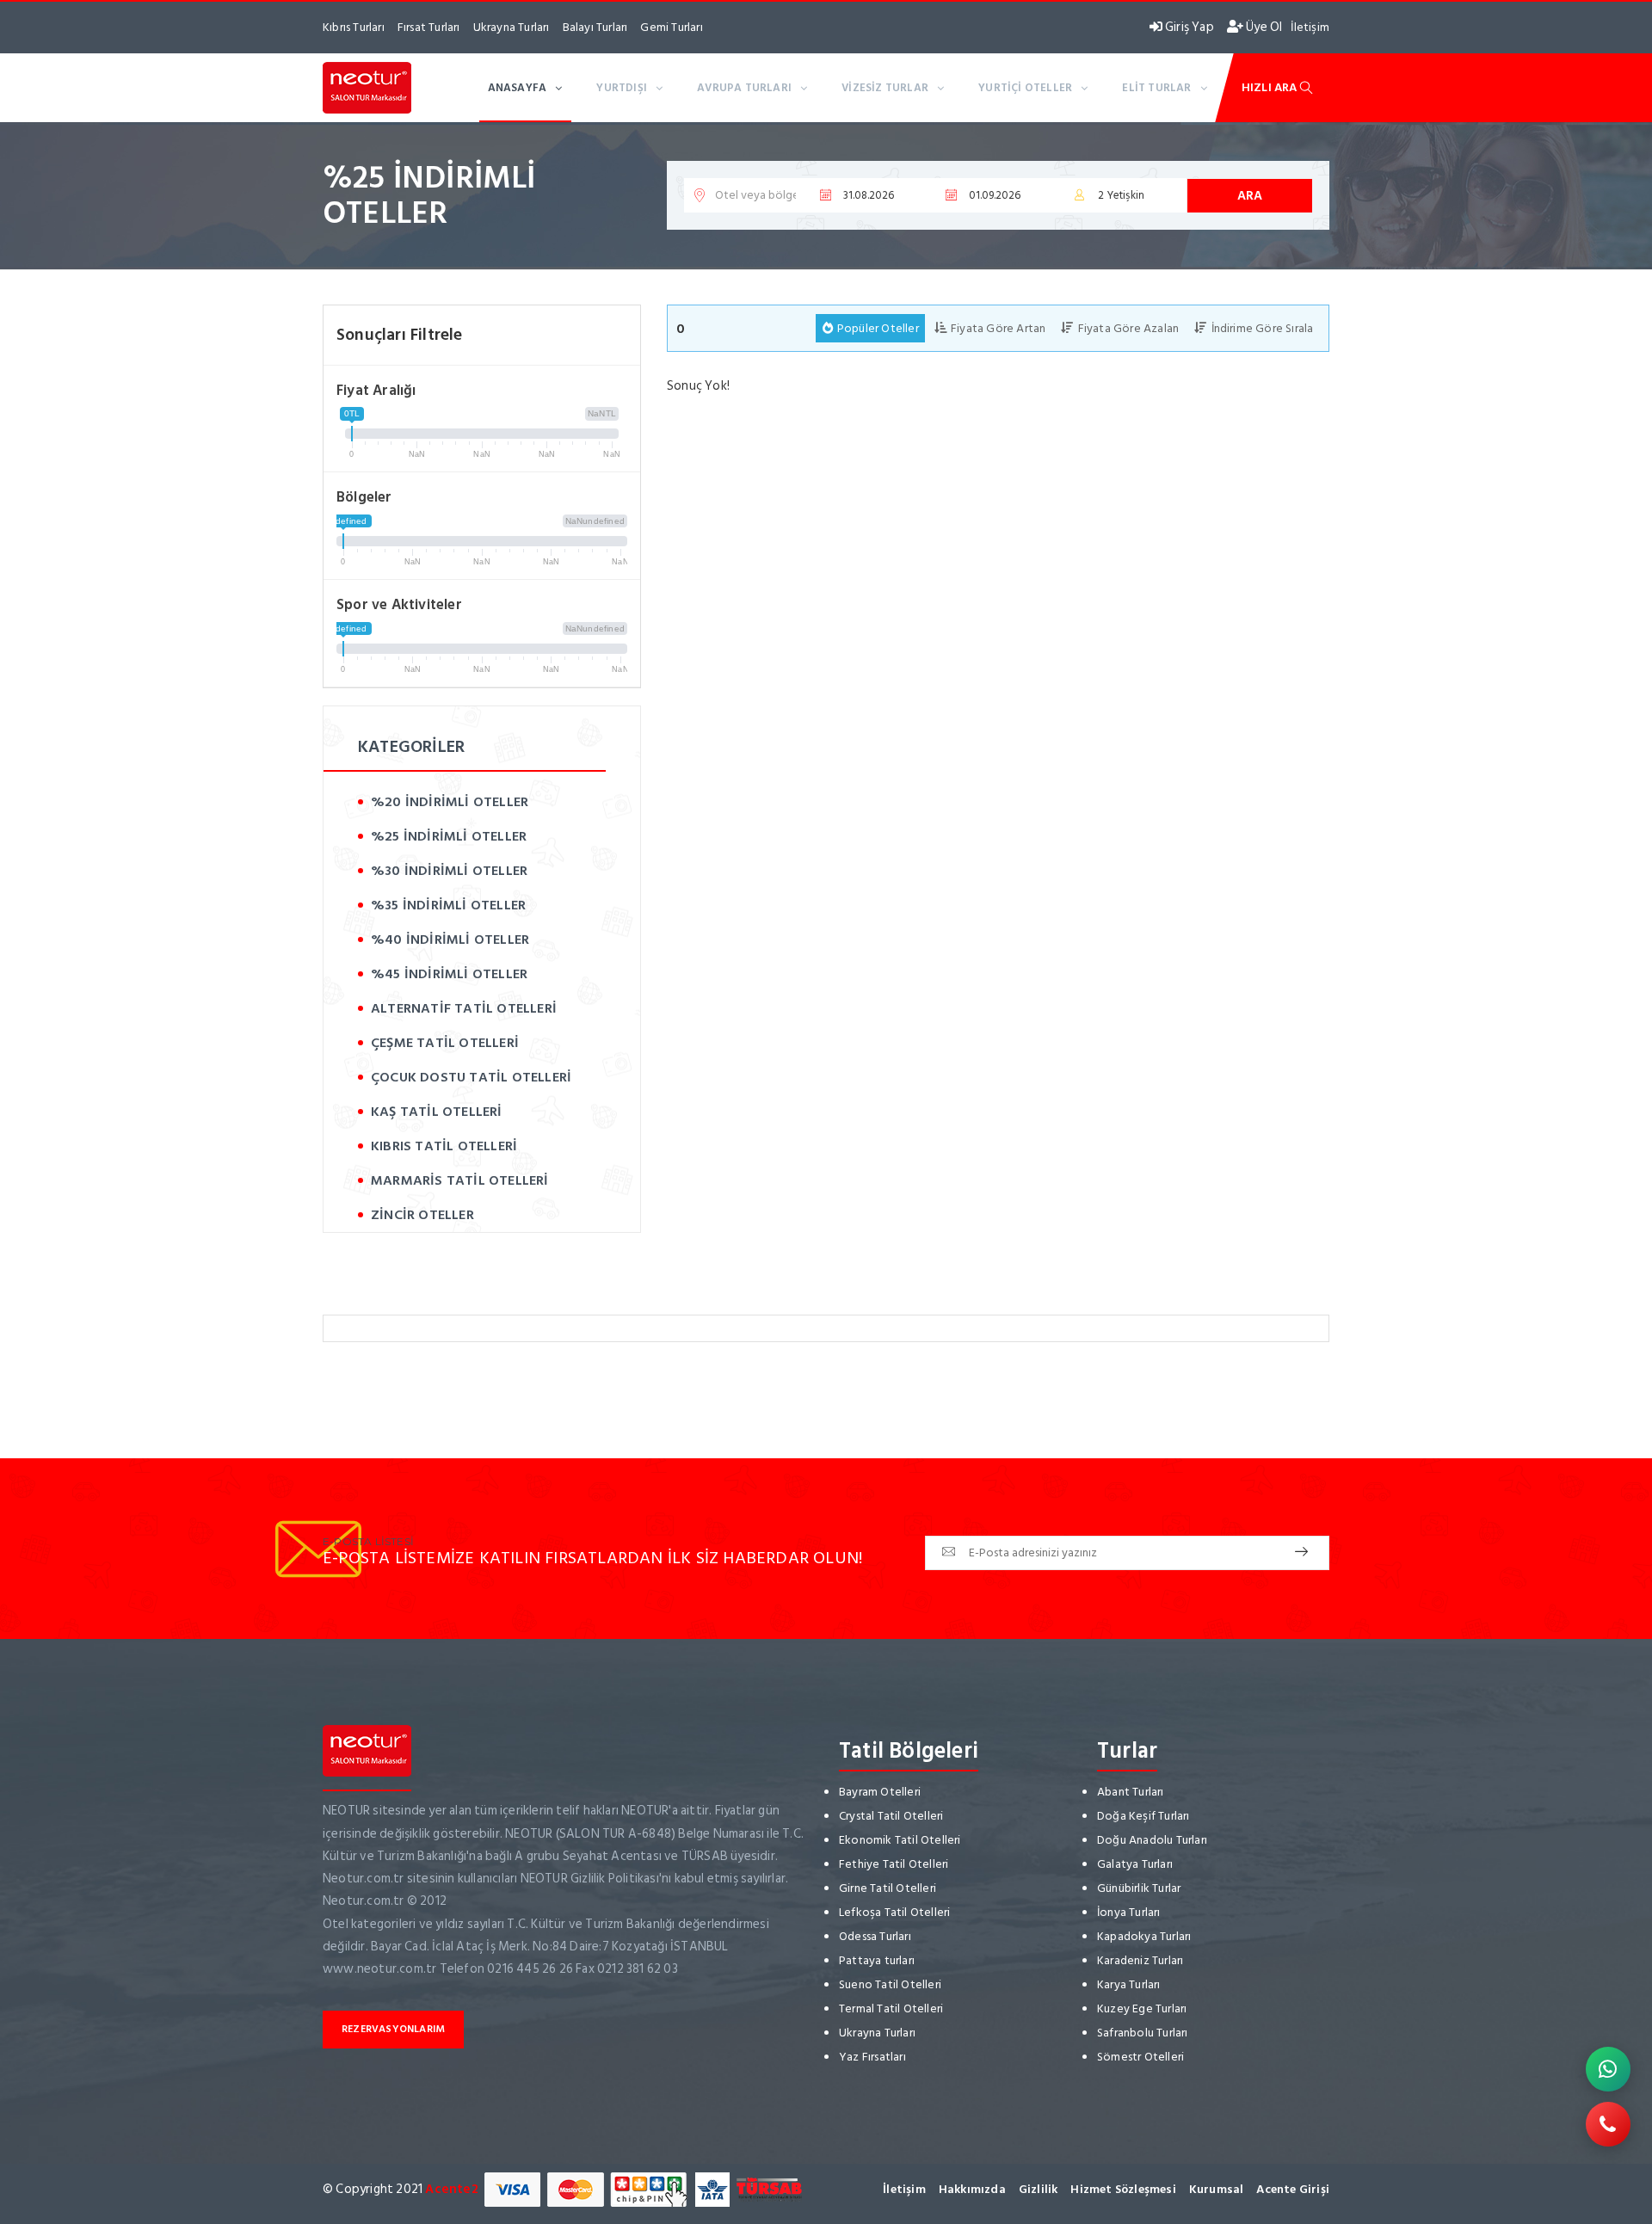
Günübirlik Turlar (1139, 1888)
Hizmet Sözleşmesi (1123, 2189)
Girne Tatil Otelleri (888, 1888)
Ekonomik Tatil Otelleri (900, 1840)
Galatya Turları (1135, 1864)
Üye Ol (1263, 27)
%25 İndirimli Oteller (449, 836)
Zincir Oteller (422, 1215)
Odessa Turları (875, 1936)
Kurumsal (1217, 2189)
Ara (1250, 196)
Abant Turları (1131, 1792)
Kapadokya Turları (1144, 1936)
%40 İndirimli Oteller (450, 940)
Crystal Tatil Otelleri (891, 1816)
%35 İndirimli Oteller (448, 905)
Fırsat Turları (429, 27)
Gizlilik (1039, 2189)
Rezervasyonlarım (393, 2029)
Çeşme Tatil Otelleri (445, 1043)
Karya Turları (1129, 1984)
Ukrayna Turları (512, 27)
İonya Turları (1129, 1912)
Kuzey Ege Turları (1142, 2008)
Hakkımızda (972, 2189)
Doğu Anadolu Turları (1152, 1840)
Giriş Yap (1188, 27)
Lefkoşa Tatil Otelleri (894, 1912)
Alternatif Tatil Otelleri (464, 1008)
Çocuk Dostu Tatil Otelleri (471, 1077)
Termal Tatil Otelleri (891, 2008)
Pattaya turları (877, 1960)
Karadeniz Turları (1140, 1960)
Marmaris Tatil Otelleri (460, 1180)
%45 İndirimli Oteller (449, 974)
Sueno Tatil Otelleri (890, 1984)
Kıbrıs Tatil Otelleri (444, 1146)
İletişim (1310, 27)
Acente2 (451, 2189)
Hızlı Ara (1271, 87)
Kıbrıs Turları (354, 27)
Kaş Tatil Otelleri (437, 1112)
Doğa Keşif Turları (1143, 1816)
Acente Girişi (1293, 2189)
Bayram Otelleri (880, 1792)
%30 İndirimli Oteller (449, 871)
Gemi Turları (671, 27)
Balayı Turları (595, 27)
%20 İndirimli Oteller (450, 802)
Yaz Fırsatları (872, 2057)
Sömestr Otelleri (1140, 2057)
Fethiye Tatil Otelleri (894, 1864)
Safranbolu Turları (1143, 2033)
